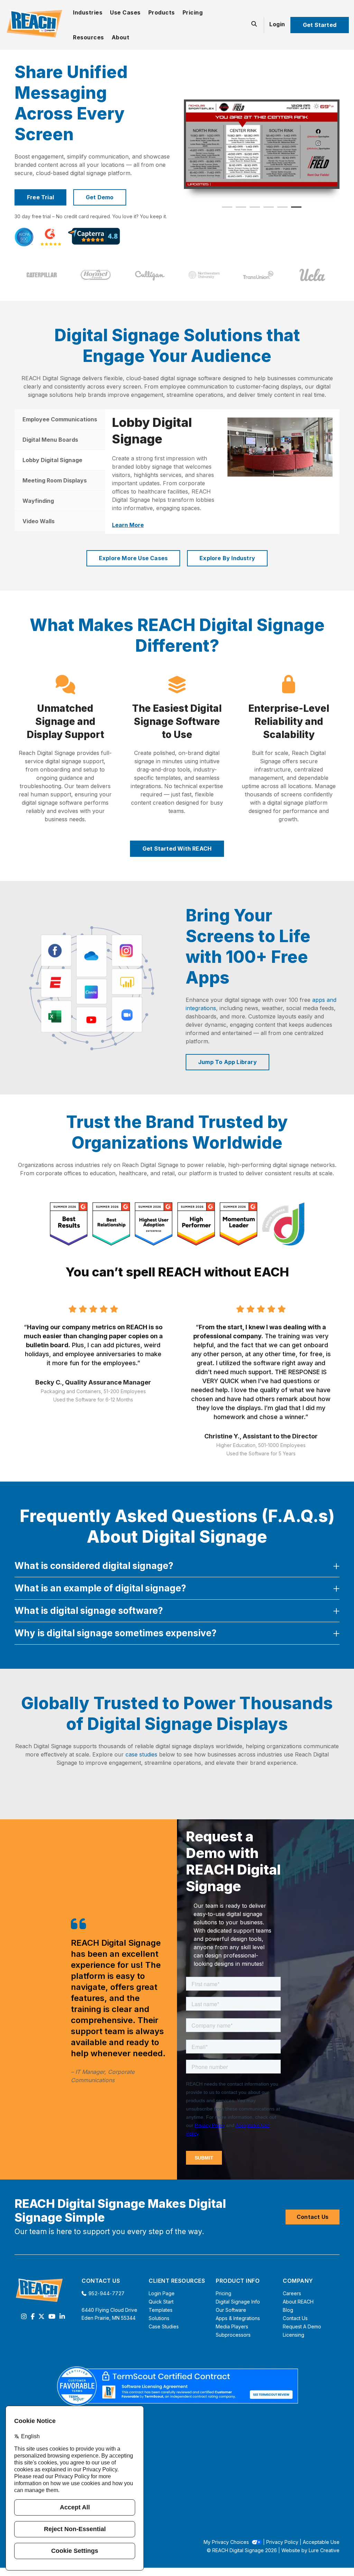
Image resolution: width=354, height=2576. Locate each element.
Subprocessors (233, 2332)
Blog (288, 2307)
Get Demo (100, 197)
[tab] (60, 419)
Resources (88, 37)
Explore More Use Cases (133, 555)
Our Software (231, 2307)
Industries (88, 12)
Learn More (128, 517)
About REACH (298, 2299)
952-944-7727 (107, 2291)
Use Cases (125, 12)
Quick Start (161, 2299)
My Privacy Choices (227, 2539)
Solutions (159, 2315)
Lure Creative (324, 2548)
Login (277, 24)
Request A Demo (302, 2324)
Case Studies (164, 2324)
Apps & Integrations (238, 2315)
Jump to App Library (227, 1059)
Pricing (193, 12)
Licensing (294, 2332)
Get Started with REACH (177, 846)
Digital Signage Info (238, 2299)
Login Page (162, 2291)
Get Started (320, 25)
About (121, 37)
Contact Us (313, 2214)
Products (162, 12)
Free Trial (40, 197)
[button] (227, 207)
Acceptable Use (321, 2539)
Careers (292, 2291)
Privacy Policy (282, 2539)
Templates (161, 2307)
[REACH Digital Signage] (35, 24)
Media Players (232, 2324)
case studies (141, 1752)
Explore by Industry (227, 555)
